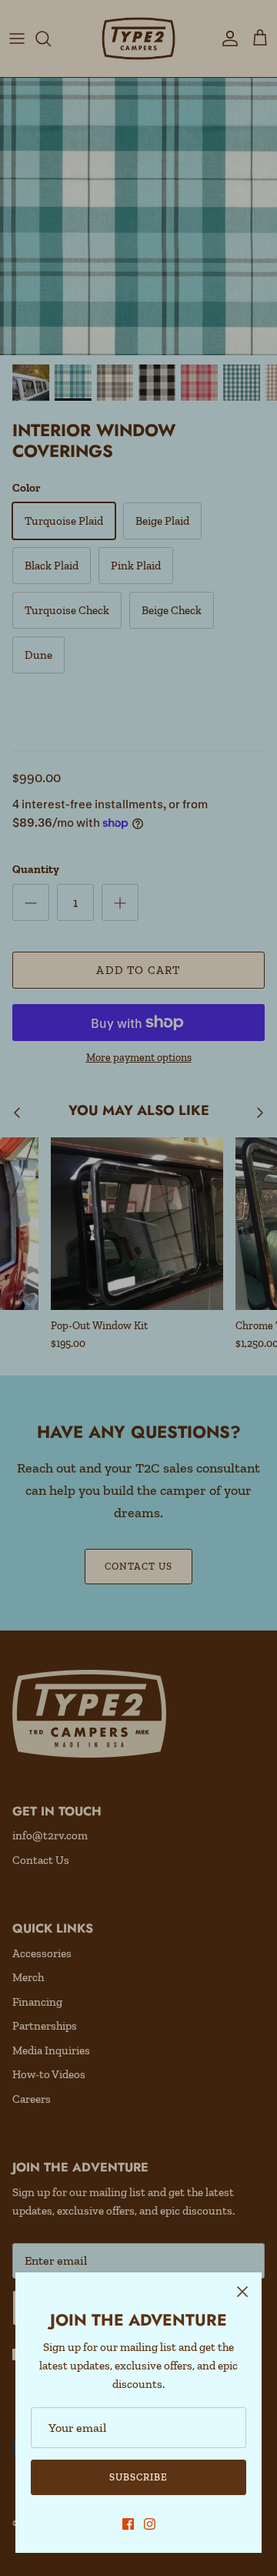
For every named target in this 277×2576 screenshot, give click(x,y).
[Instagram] (150, 2524)
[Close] (242, 2292)
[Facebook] (128, 2524)
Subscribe (138, 2477)
